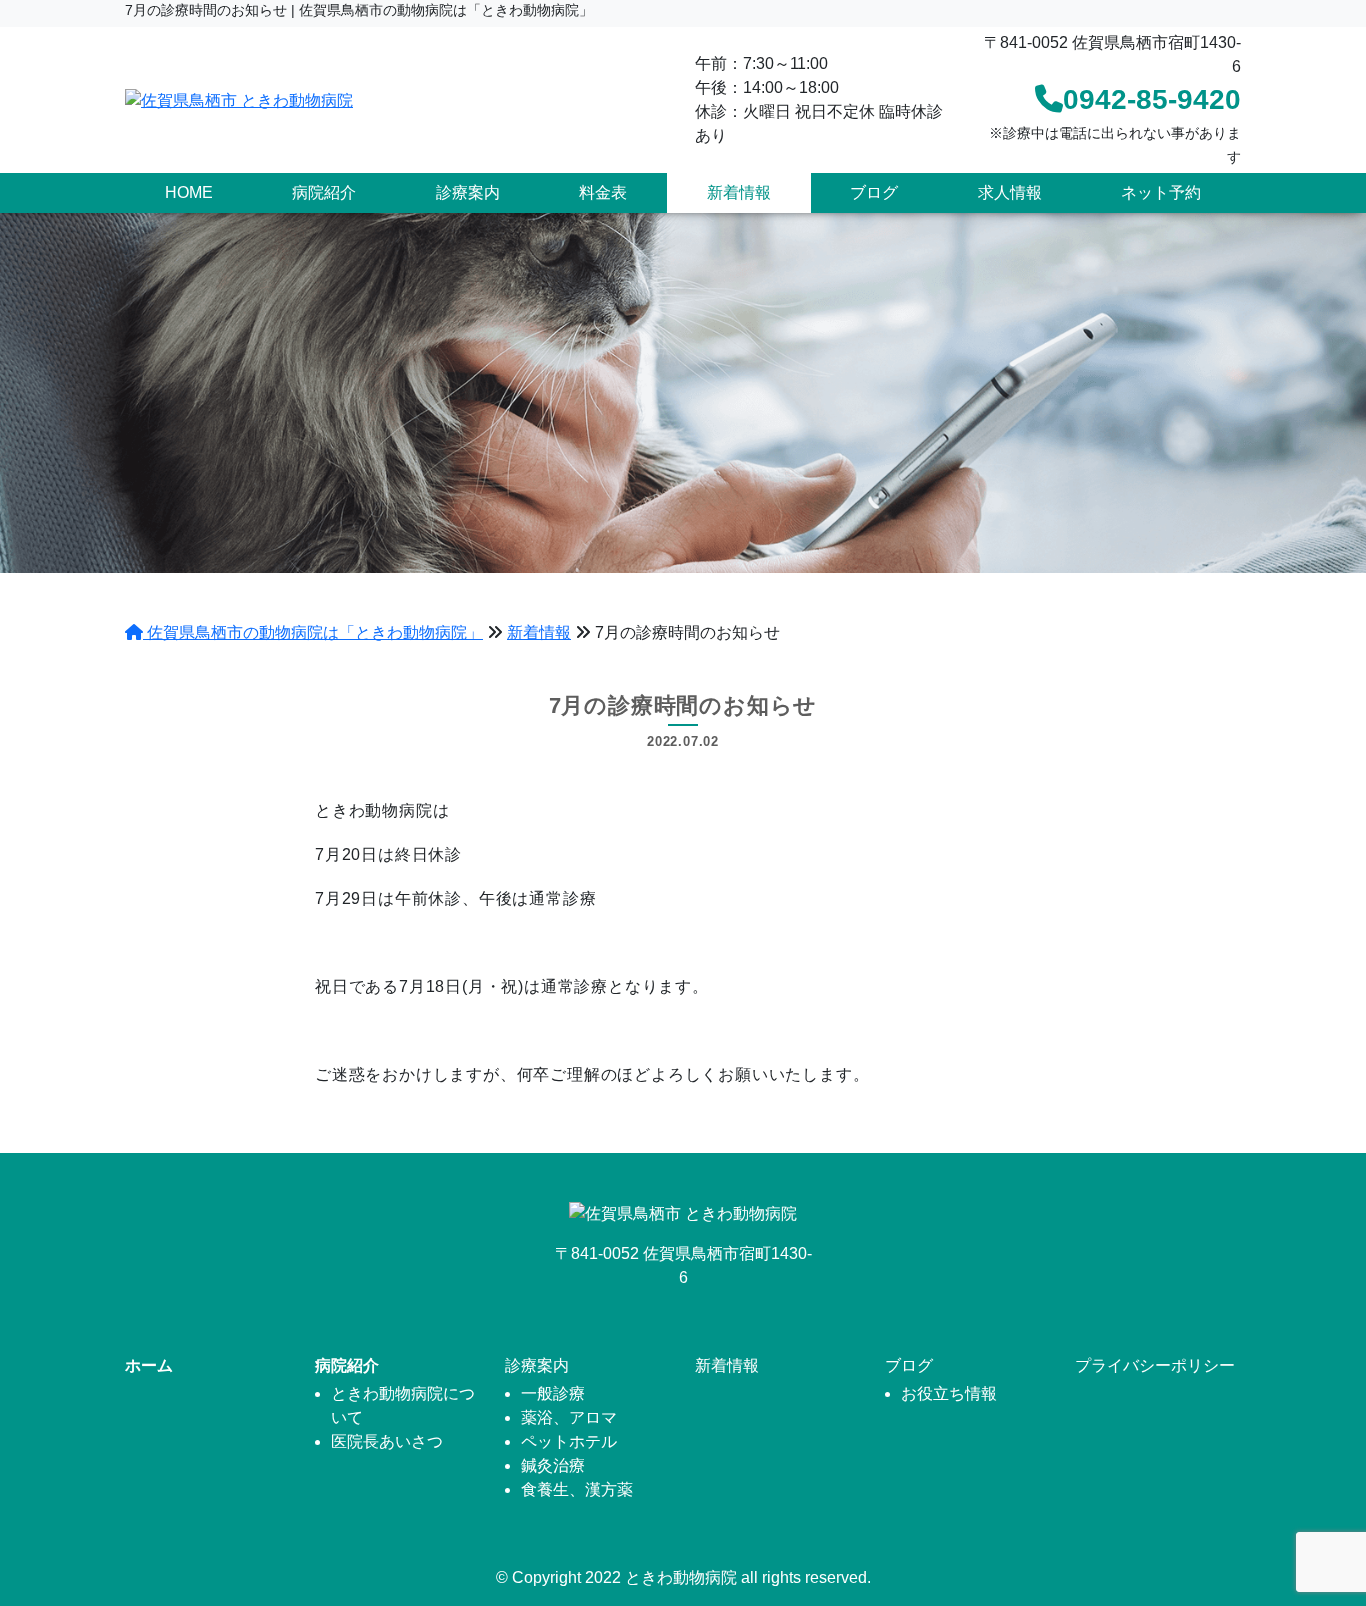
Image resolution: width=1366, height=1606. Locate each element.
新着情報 (739, 192)
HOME (189, 192)
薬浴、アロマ (569, 1417)
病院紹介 (324, 192)
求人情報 (1010, 192)
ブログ (874, 192)
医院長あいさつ (387, 1441)
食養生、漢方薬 (577, 1489)
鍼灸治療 (553, 1465)
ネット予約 (1161, 192)
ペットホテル (569, 1441)
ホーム (149, 1365)
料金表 (603, 192)
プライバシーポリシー (1155, 1365)
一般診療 (553, 1393)
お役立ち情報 (949, 1393)
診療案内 (468, 192)
